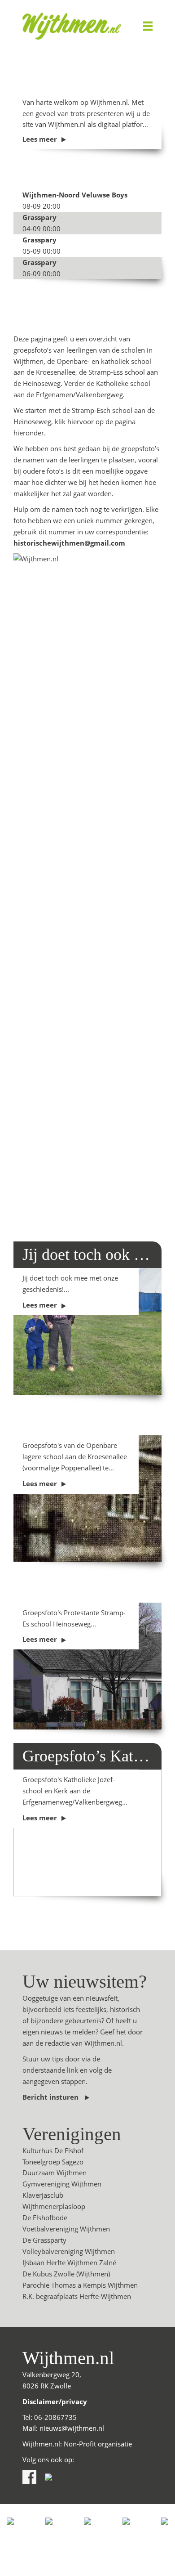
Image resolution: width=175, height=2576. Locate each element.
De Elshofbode (45, 2218)
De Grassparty (44, 2240)
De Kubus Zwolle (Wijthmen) (66, 2274)
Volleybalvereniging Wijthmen (69, 2251)
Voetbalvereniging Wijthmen (66, 2229)
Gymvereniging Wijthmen (62, 2184)
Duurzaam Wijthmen (55, 2173)
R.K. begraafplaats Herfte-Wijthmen (77, 2296)
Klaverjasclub (43, 2195)
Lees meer (40, 139)
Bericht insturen (51, 2097)
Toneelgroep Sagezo (53, 2162)
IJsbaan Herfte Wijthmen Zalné (69, 2262)
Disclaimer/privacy (55, 2401)
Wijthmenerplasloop (54, 2206)
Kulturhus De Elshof (53, 2150)
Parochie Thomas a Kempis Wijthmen (80, 2285)
